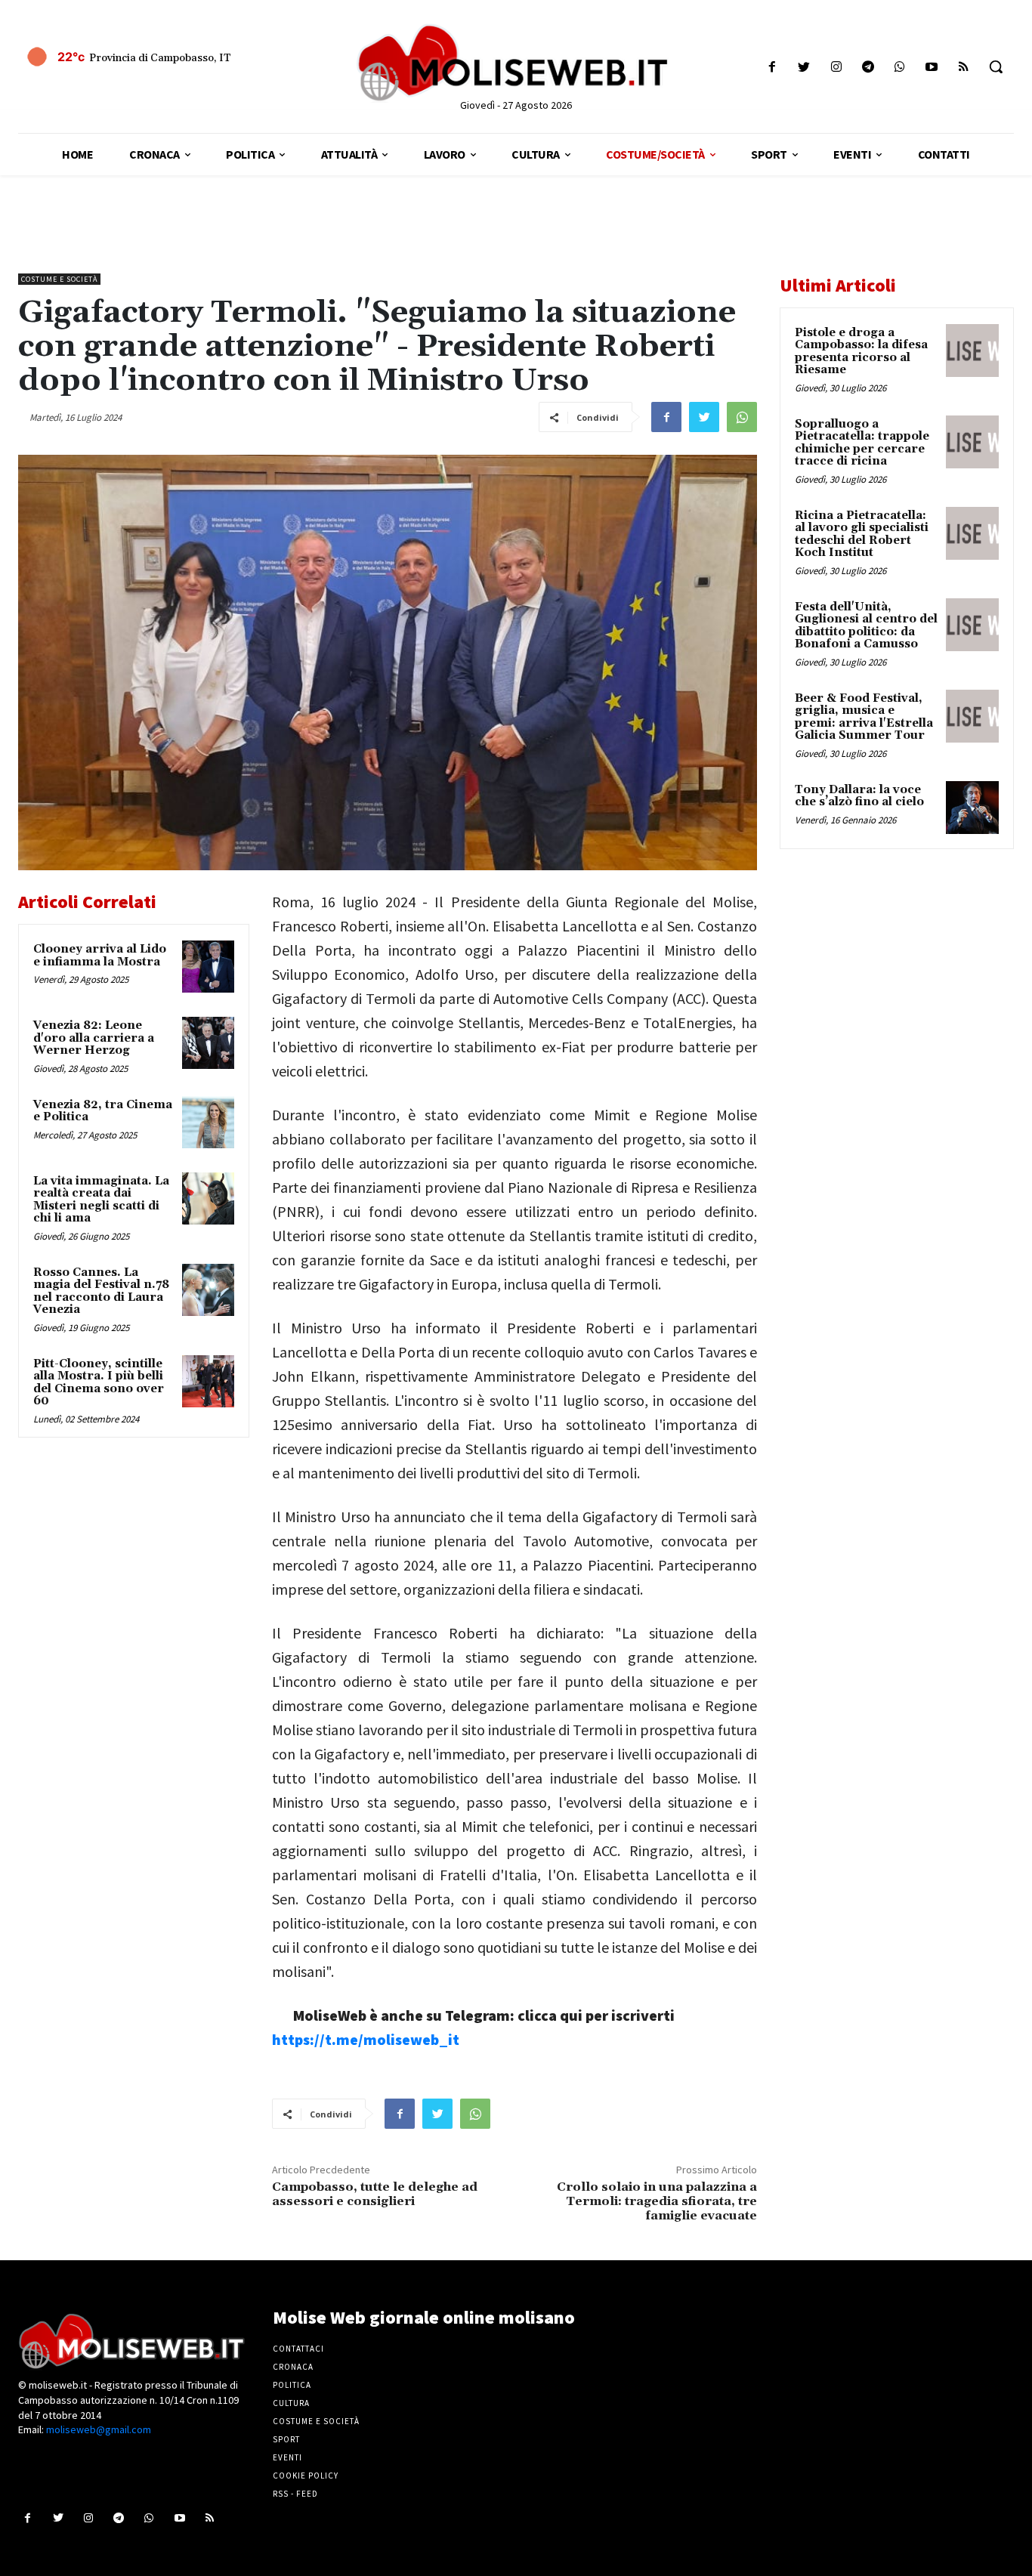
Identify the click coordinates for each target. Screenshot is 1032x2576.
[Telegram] (868, 67)
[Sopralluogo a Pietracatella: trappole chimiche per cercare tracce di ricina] (972, 442)
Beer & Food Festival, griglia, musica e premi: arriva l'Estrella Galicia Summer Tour (864, 717)
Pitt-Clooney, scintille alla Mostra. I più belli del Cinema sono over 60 (99, 1383)
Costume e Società (59, 279)
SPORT (286, 2439)
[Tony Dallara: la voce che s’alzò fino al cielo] (972, 808)
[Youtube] (932, 67)
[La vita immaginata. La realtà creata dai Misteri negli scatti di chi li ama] (208, 1198)
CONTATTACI (298, 2349)
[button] (996, 66)
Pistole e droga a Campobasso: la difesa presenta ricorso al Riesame (861, 352)
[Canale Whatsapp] (899, 67)
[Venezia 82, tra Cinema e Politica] (208, 1122)
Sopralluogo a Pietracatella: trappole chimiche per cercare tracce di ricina (862, 443)
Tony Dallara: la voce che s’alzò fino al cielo (859, 796)
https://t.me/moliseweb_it (366, 2039)
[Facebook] (772, 67)
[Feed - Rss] (964, 67)
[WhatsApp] (742, 417)
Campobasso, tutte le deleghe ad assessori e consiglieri (375, 2194)
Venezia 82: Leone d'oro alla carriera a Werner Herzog (94, 1038)
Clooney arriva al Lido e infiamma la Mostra (100, 956)
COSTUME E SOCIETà (316, 2421)
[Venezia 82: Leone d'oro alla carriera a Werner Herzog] (208, 1043)
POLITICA (292, 2385)
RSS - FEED (295, 2494)
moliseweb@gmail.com (99, 2429)
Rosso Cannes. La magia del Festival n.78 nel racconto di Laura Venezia (101, 1291)
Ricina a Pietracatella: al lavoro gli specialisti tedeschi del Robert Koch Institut (862, 534)
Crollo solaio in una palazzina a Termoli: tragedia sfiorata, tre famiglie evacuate (657, 2201)
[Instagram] (836, 67)
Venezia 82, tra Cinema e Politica (103, 1111)
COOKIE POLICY (306, 2476)
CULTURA (291, 2403)
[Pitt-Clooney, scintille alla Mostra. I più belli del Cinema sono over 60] (208, 1381)
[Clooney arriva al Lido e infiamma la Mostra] (208, 967)
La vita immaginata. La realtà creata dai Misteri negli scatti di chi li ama (101, 1200)
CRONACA (293, 2367)
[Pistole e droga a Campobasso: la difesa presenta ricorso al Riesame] (972, 351)
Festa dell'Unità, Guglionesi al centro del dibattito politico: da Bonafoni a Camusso (866, 626)
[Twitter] (804, 67)
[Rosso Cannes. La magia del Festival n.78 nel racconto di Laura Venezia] (208, 1290)
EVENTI (287, 2457)
